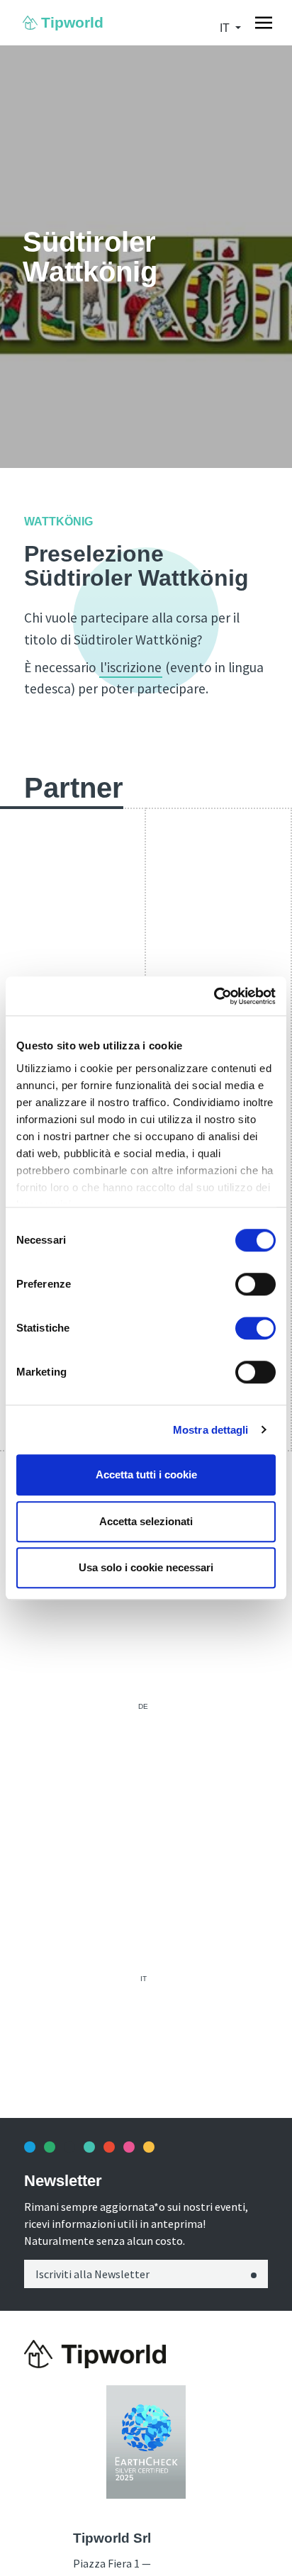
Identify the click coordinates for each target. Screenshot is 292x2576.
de (143, 1706)
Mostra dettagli (211, 1430)
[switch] (255, 1284)
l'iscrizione (131, 667)
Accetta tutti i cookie (146, 1474)
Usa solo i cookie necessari (146, 1567)
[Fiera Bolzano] (95, 2354)
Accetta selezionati (146, 1521)
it (144, 1979)
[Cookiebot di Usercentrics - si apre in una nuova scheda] (214, 996)
